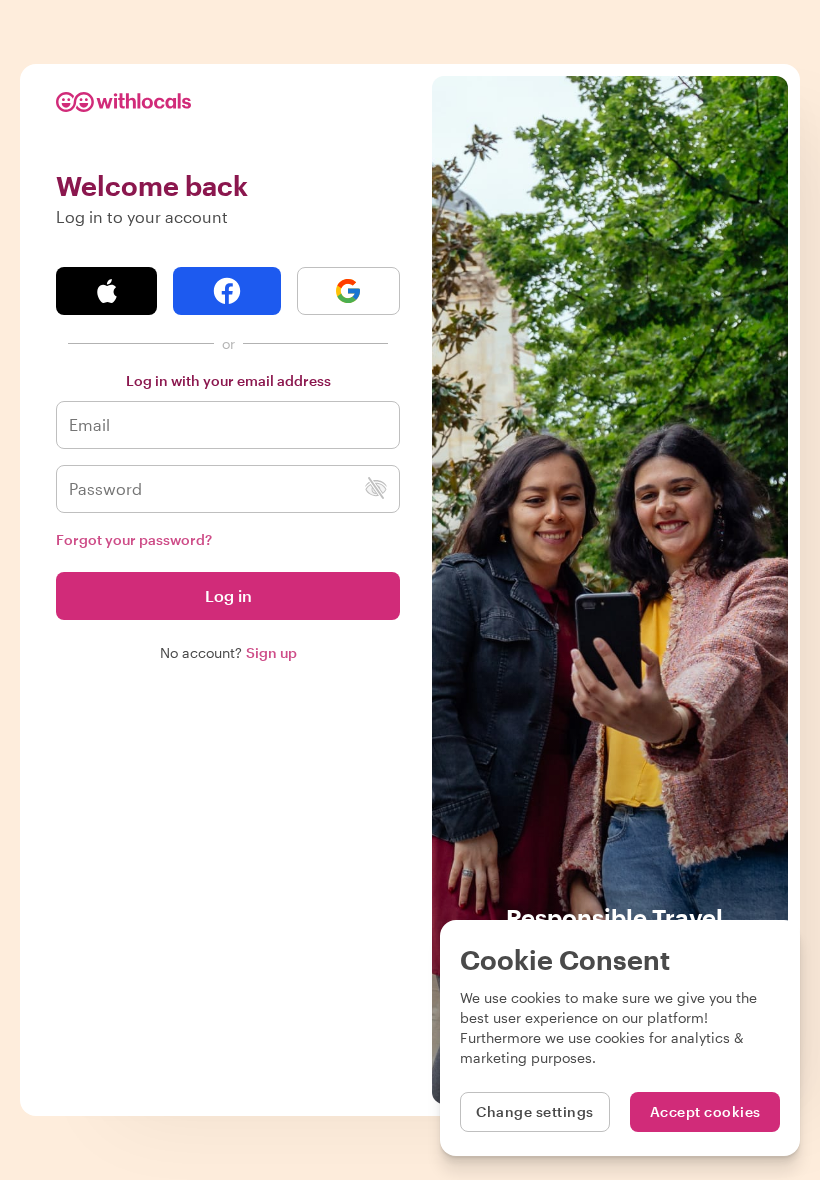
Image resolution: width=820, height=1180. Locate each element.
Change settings (535, 1111)
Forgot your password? (134, 539)
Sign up (271, 652)
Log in (228, 595)
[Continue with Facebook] (226, 291)
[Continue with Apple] (106, 291)
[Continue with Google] (348, 291)
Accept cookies (705, 1111)
